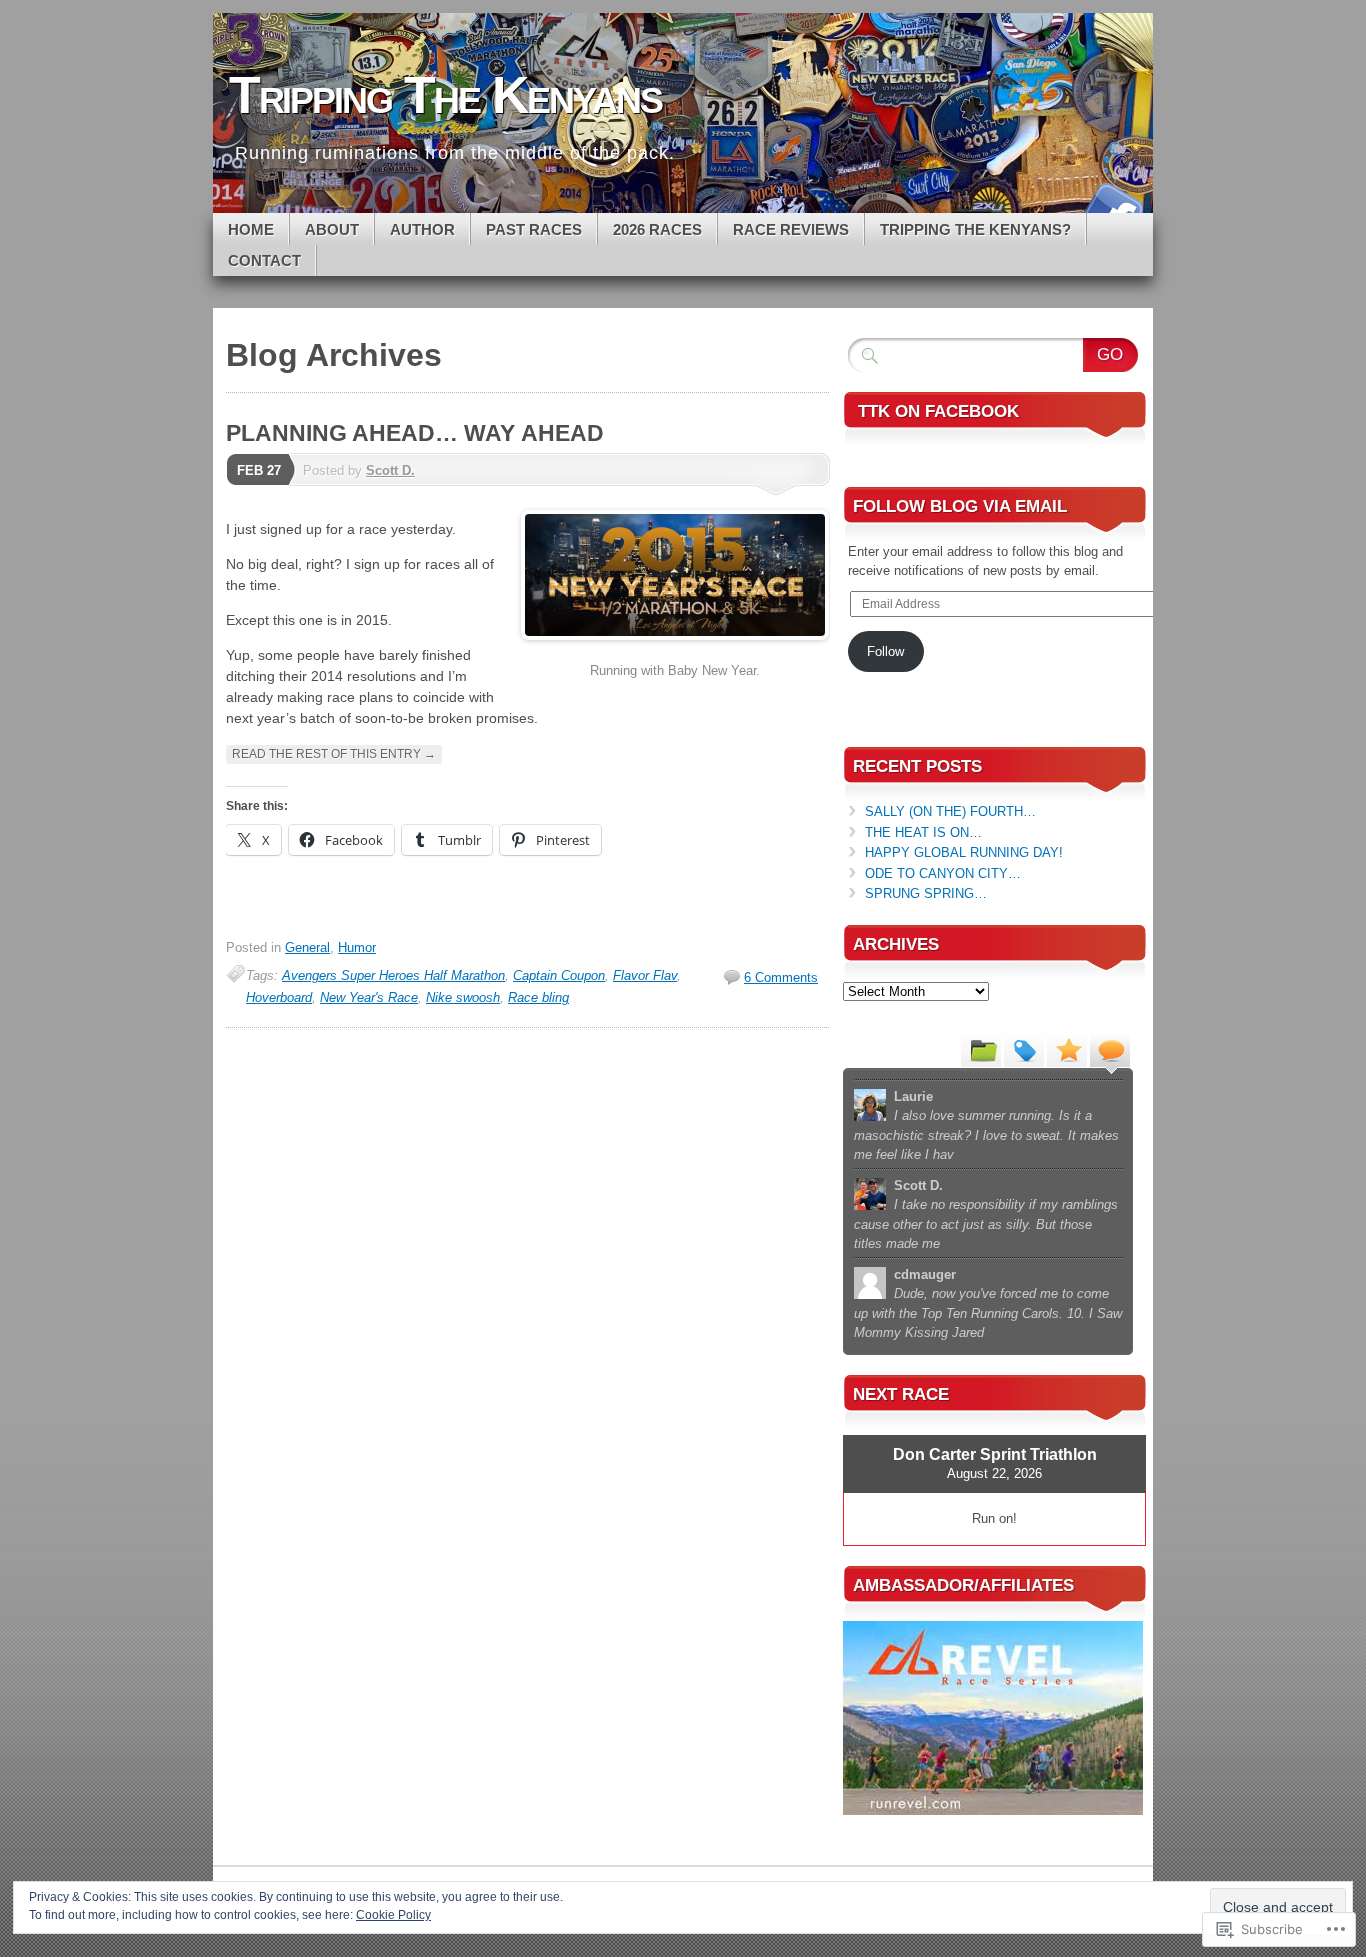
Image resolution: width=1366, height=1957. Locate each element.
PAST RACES (534, 229)
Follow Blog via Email (960, 506)
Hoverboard (279, 997)
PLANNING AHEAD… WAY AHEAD (415, 433)
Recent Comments (1110, 1049)
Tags (1024, 1049)
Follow (885, 651)
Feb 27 (259, 470)
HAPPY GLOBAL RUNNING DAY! (964, 852)
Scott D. (390, 470)
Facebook (1111, 205)
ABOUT (332, 229)
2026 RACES (657, 229)
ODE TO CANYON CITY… (943, 873)
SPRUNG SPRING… (926, 893)
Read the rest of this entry (334, 754)
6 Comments (781, 977)
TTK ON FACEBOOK (938, 411)
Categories (981, 1049)
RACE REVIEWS (791, 229)
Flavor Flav (645, 975)
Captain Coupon (559, 975)
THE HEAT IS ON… (923, 832)
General (307, 947)
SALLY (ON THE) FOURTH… (950, 811)
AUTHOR (422, 229)
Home (251, 229)
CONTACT (264, 260)
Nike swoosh (463, 997)
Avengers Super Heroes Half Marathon (393, 975)
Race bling (538, 997)
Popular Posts (1067, 1049)
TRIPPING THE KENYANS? (975, 229)
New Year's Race (369, 997)
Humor (357, 947)
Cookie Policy (393, 1915)
